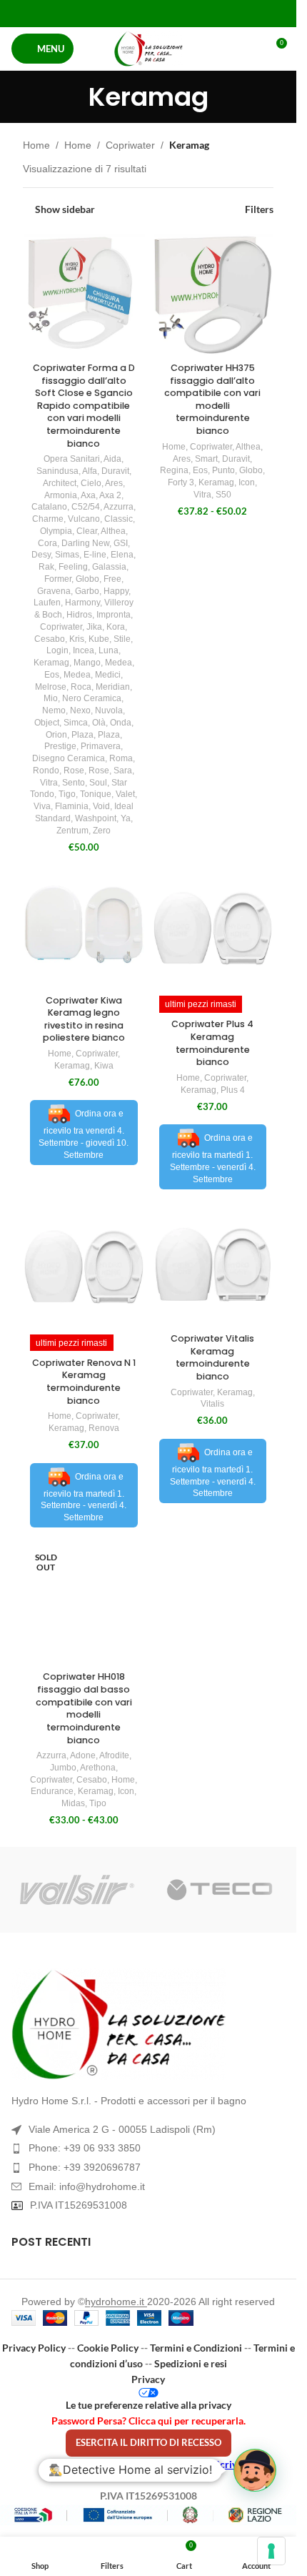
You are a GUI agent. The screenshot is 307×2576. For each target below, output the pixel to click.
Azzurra (119, 507)
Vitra (49, 783)
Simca (76, 723)
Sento (74, 783)
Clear (87, 531)
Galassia (109, 567)
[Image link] (148, 2024)
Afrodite (114, 1755)
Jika (94, 627)
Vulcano (84, 519)
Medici (108, 675)
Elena (122, 555)
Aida (112, 459)
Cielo (91, 483)
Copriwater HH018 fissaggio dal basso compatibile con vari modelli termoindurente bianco (84, 1708)
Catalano (49, 507)
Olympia (56, 531)
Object (47, 723)
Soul (98, 783)
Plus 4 (233, 1090)
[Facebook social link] (112, 13)
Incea (84, 650)
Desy (41, 555)
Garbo (87, 591)
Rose (74, 771)
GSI (121, 543)
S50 (223, 495)
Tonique (96, 794)
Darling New (85, 543)
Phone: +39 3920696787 (85, 2167)
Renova (104, 1428)
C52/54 (86, 507)
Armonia (61, 495)
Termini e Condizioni (196, 2348)
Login (57, 650)
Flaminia (72, 806)
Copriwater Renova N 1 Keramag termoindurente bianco (84, 1382)
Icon (247, 482)
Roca (81, 687)
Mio (51, 698)
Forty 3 (181, 482)
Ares (114, 483)
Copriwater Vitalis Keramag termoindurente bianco (212, 1357)
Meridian (113, 687)
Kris (77, 639)
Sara (123, 771)
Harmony (82, 603)
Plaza (82, 735)
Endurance (52, 1791)
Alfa (90, 471)
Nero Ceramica (92, 698)
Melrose (51, 687)
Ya (126, 818)
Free (112, 579)
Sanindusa (57, 471)
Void (101, 806)
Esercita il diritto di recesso (149, 2442)
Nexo (80, 710)
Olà (99, 723)
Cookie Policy (108, 2348)
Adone (83, 1755)
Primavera (101, 746)
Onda (121, 723)
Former (58, 579)
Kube (99, 639)
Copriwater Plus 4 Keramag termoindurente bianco (212, 1043)
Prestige (60, 746)
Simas (67, 555)
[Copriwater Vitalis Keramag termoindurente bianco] (213, 1266)
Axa (88, 495)
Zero (102, 831)
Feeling (73, 567)
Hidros (79, 615)
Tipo (98, 1803)
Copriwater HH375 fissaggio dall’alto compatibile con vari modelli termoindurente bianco (212, 399)
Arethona (98, 1768)
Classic (119, 519)
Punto (223, 470)
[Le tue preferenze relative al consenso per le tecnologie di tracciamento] (271, 2551)
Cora (47, 543)
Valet (125, 794)
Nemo (54, 710)
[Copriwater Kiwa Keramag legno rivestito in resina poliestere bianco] (84, 928)
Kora (116, 627)
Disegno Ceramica (69, 758)
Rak (46, 567)
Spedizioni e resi (191, 2363)
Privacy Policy (34, 2348)
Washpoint (96, 818)
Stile (122, 639)
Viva (42, 806)
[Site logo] (149, 49)
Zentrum (72, 831)
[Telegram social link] (184, 13)
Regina (174, 470)
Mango (87, 663)
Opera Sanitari (72, 459)
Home (36, 145)
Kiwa (104, 1066)
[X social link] (130, 13)
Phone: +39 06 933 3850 (85, 2148)
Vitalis (212, 1404)
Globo (87, 579)
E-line (95, 555)
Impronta (114, 615)
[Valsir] (77, 1890)
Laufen (47, 603)
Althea (113, 531)
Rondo (46, 771)
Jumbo (63, 1768)
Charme (48, 519)
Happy (116, 591)
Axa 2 (110, 495)
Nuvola (109, 710)
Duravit (115, 471)
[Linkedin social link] (166, 13)
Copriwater (130, 145)
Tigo (67, 794)
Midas (73, 1803)
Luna (109, 650)
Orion (56, 735)
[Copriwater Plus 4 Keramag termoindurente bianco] (213, 928)
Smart (206, 459)
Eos (52, 675)
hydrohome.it (116, 2302)
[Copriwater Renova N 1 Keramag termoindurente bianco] (84, 1266)
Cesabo (50, 639)
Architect (60, 483)
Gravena (54, 591)
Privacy (148, 2379)
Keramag (51, 663)
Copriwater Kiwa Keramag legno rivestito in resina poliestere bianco (84, 1019)
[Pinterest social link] (148, 13)
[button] (255, 2470)
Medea (119, 663)
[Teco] (220, 1890)
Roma (121, 758)
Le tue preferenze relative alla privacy (149, 2405)
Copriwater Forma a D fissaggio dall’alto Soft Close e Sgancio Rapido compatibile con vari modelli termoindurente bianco (84, 406)
